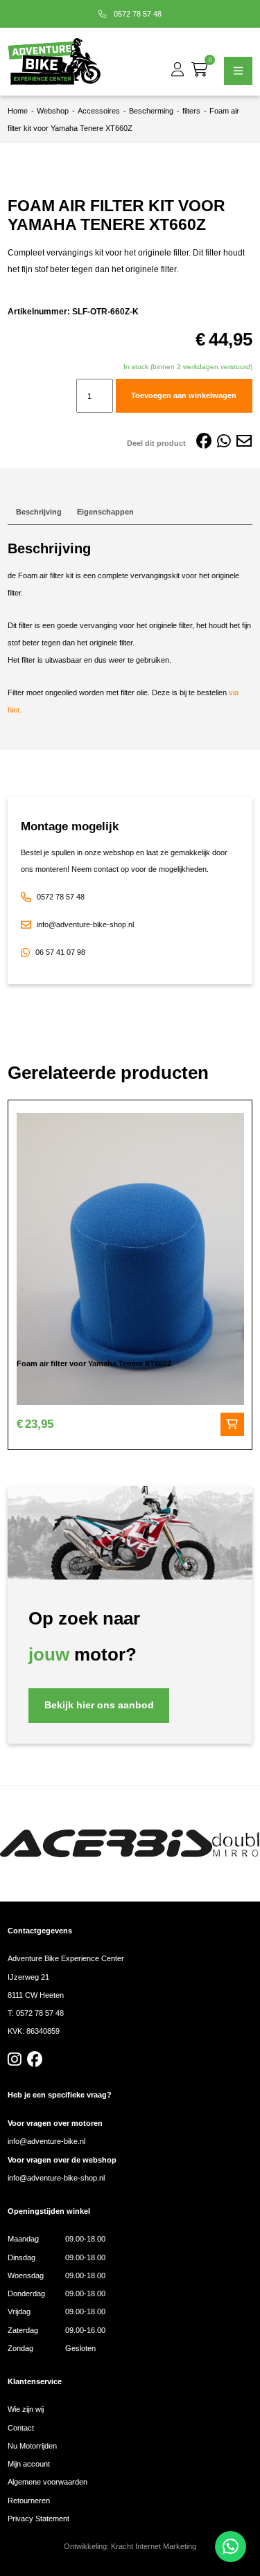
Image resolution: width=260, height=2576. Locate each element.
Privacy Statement (38, 2519)
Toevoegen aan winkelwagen (184, 395)
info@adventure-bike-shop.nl (85, 924)
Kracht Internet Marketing (154, 2546)
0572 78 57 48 (137, 14)
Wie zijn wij (26, 2409)
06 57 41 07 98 (60, 952)
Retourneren (29, 2501)
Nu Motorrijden (32, 2446)
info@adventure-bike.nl (46, 2141)
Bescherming (151, 111)
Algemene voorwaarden (47, 2482)
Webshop (53, 111)
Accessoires (99, 111)
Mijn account (29, 2464)
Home (18, 111)
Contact (21, 2428)
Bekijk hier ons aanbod (99, 1705)
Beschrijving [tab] (39, 512)
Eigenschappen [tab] (105, 512)
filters (191, 111)
